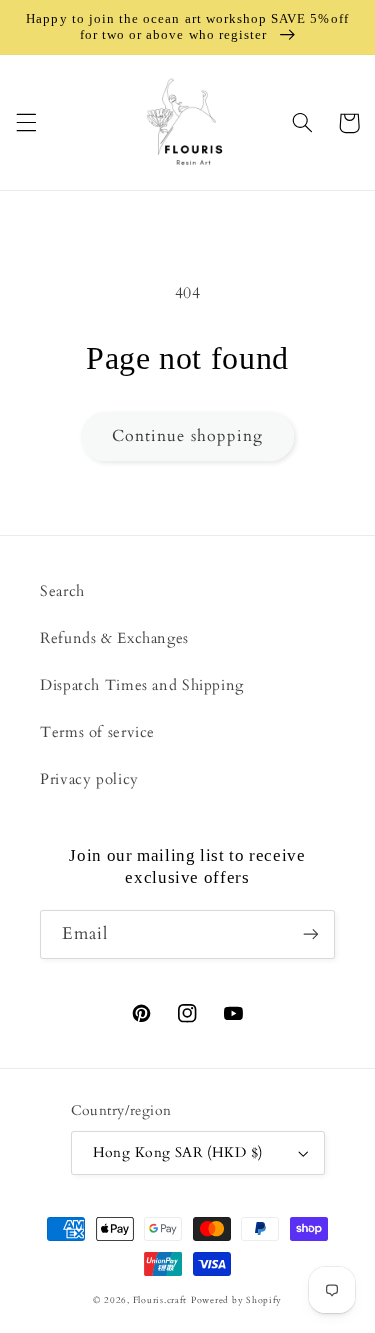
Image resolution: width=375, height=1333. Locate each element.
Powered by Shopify (236, 1300)
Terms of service (97, 732)
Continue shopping (187, 436)
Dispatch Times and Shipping (142, 685)
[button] (26, 123)
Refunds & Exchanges (114, 638)
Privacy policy (89, 779)
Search (62, 591)
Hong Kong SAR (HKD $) (178, 1152)
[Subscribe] (311, 934)
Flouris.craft (160, 1300)
